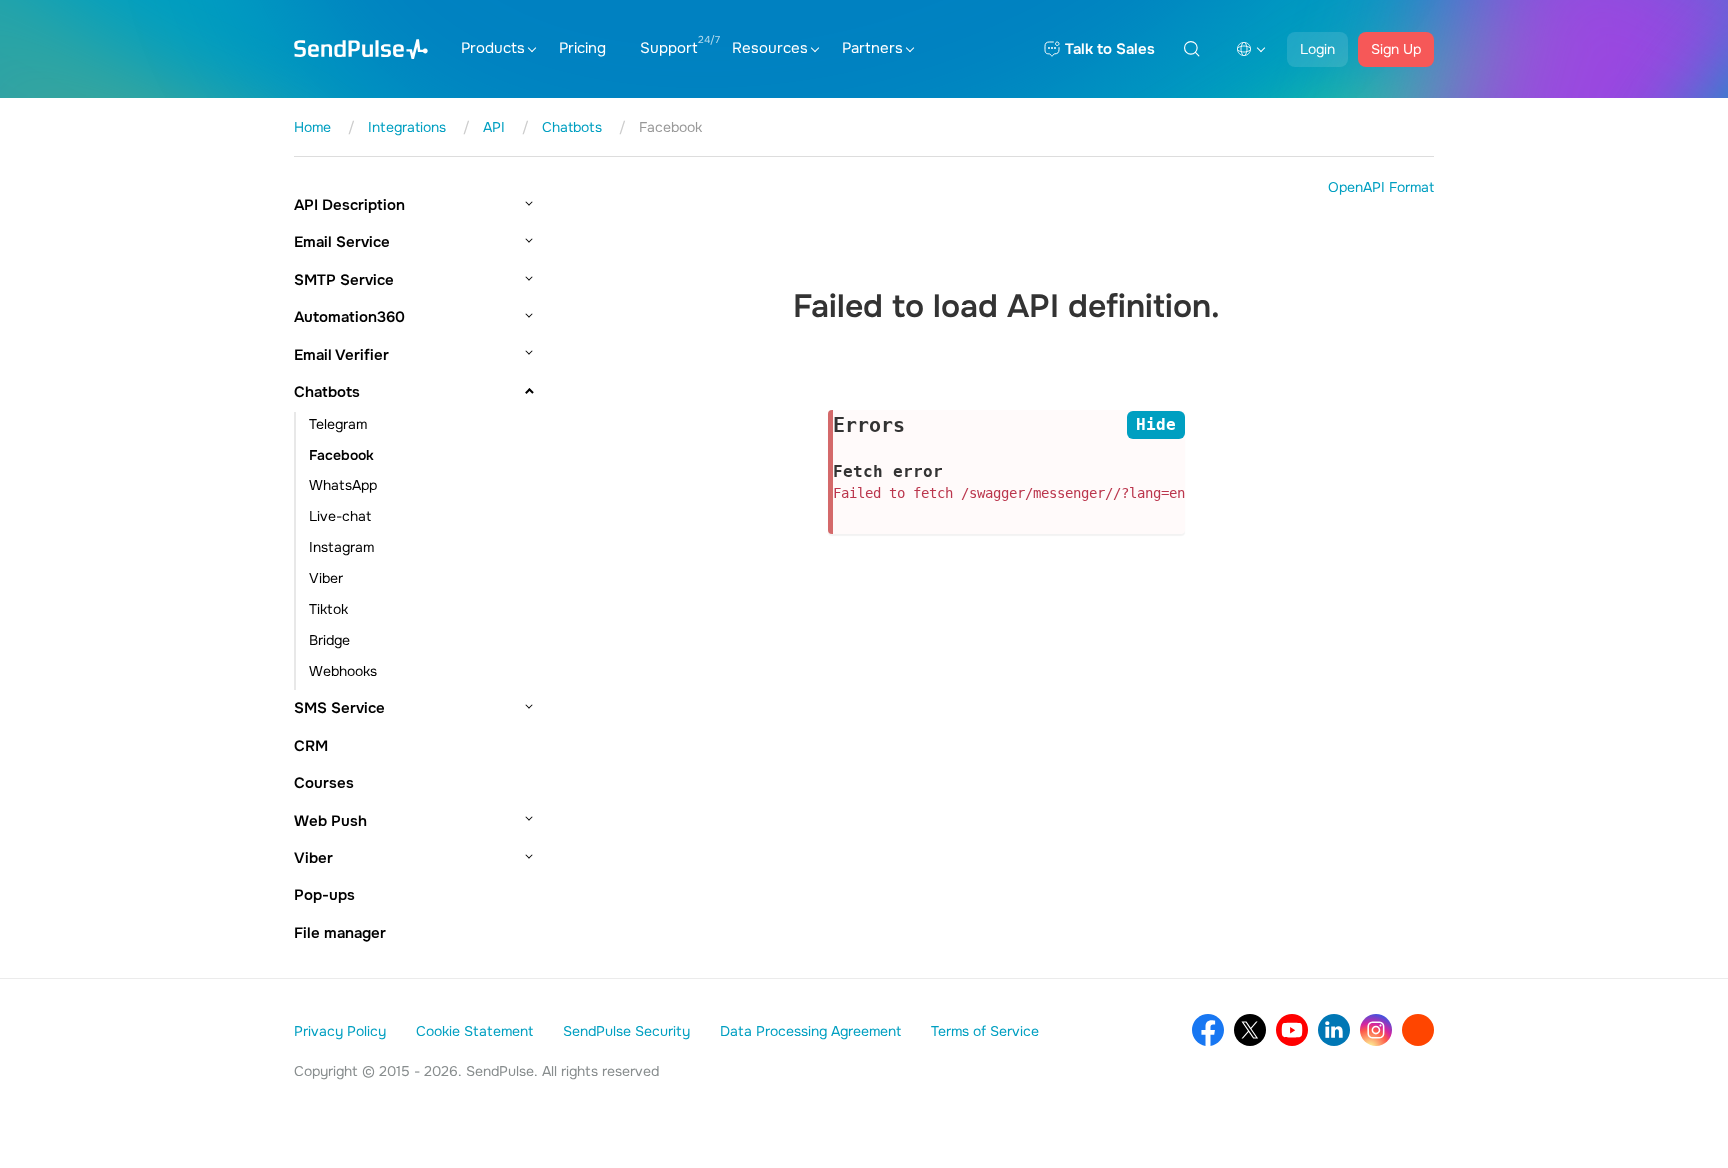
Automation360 (349, 317)
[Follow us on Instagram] (1376, 1030)
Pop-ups (324, 895)
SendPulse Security (626, 1031)
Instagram (341, 547)
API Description (349, 205)
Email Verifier (341, 355)
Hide (1156, 424)
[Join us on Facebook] (1208, 1030)
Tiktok (328, 609)
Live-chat (340, 516)
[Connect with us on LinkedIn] (1334, 1030)
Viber (326, 578)
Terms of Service (985, 1031)
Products (493, 48)
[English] (1251, 49)
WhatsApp (343, 485)
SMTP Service (344, 280)
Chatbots (327, 392)
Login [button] (1317, 49)
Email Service (342, 242)
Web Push (330, 821)
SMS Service (339, 708)
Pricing (582, 48)
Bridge (329, 640)
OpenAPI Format (1381, 187)
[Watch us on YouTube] (1292, 1030)
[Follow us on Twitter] (1250, 1030)
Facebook (341, 455)
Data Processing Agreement (810, 1031)
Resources (770, 48)
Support (669, 48)
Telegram (338, 424)
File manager (340, 933)
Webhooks (343, 671)
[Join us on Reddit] (1418, 1030)
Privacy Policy (340, 1031)
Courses (324, 783)
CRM (311, 746)
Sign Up (1396, 49)
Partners (872, 48)
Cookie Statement (474, 1031)
